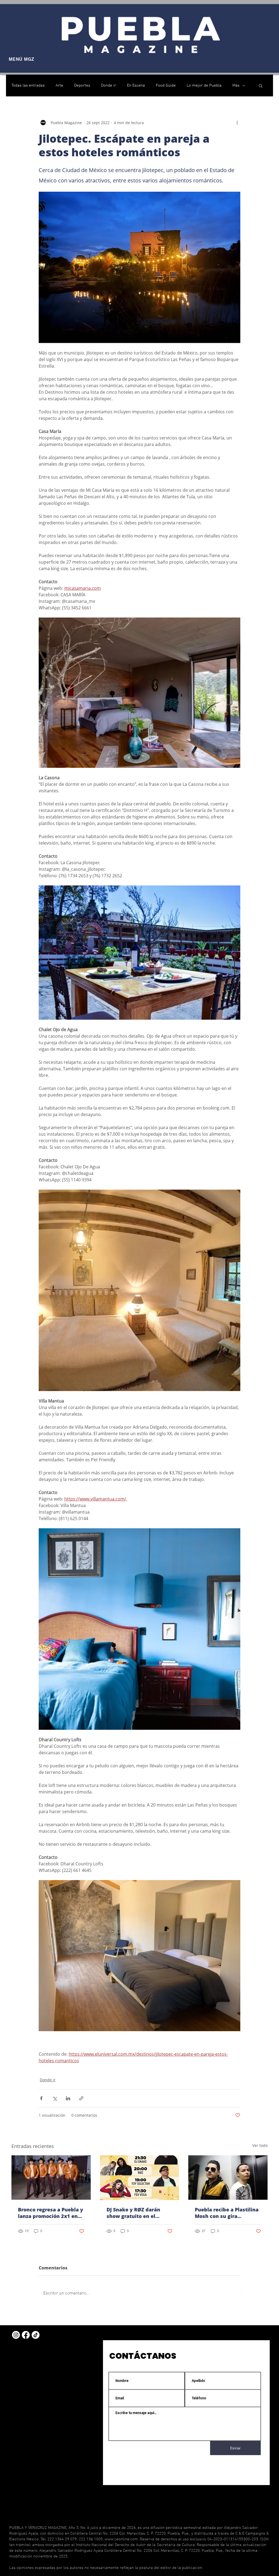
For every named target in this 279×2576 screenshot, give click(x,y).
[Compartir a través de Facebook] (41, 2098)
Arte (59, 85)
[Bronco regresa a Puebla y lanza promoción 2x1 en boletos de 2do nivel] (51, 2178)
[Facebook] (26, 2335)
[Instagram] (16, 2335)
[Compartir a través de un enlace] (81, 2098)
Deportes (82, 85)
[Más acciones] (237, 123)
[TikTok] (36, 2335)
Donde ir (109, 85)
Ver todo (260, 2145)
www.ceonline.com (121, 2539)
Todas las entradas (28, 85)
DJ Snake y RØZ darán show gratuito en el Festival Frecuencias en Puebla (136, 2213)
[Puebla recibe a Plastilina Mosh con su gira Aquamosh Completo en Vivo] (228, 2178)
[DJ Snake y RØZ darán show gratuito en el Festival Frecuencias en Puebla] (140, 2178)
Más (236, 85)
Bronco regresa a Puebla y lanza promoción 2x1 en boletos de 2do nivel (51, 2213)
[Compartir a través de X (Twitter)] (55, 2098)
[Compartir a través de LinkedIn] (68, 2098)
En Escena (136, 85)
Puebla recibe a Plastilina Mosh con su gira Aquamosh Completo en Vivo (227, 2213)
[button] (261, 85)
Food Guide (166, 85)
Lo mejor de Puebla (204, 85)
